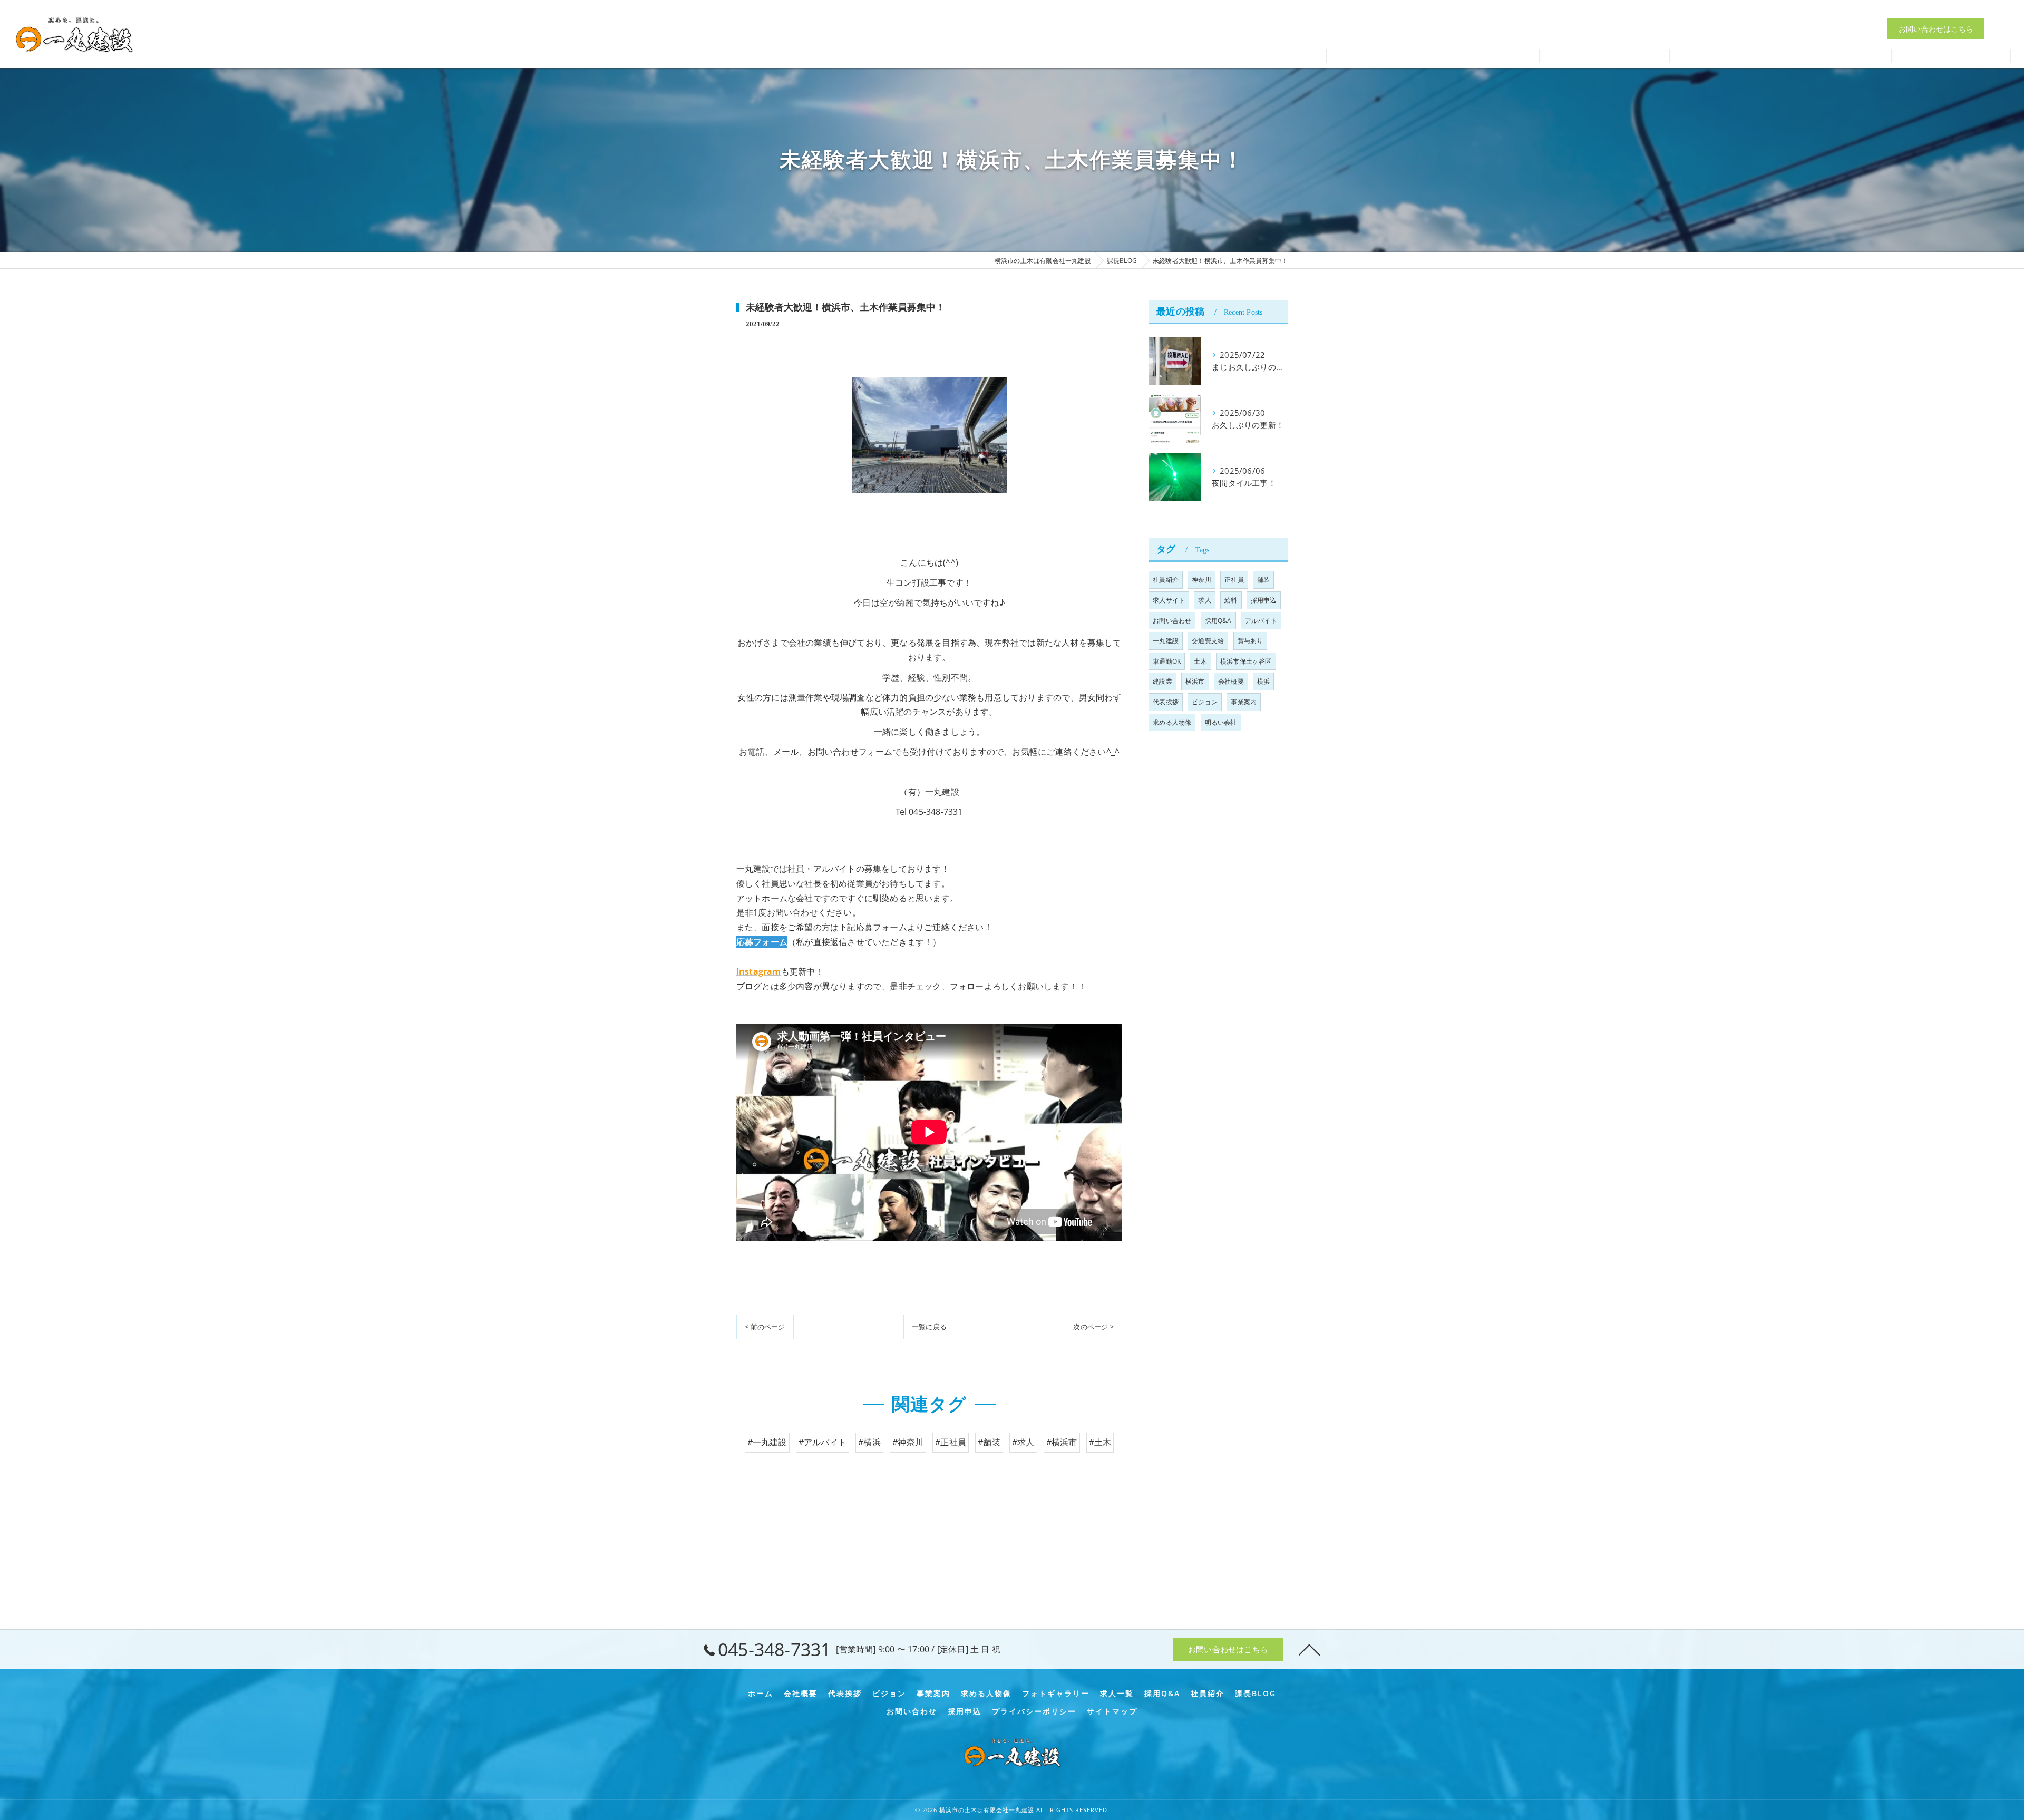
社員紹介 (1166, 580)
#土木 (1100, 1442)
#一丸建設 (767, 1442)
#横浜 (869, 1442)
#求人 (1023, 1442)
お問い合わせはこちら (1936, 29)
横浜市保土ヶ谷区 (1246, 661)
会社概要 (1231, 681)
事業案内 (1244, 702)
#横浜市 (1062, 1442)
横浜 (1263, 681)
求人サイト (1169, 600)
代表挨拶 (1166, 702)
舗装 (1263, 580)
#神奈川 (908, 1442)
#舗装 (989, 1442)
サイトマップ (1112, 1711)
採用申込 (1264, 600)
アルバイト (1261, 621)
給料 (1231, 600)
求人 (1204, 600)
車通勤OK (1167, 661)
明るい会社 (1221, 722)
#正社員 (951, 1442)
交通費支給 (1208, 641)
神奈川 (1201, 580)
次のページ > (1093, 1327)
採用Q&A (1218, 621)
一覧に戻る (929, 1327)
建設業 (1162, 681)
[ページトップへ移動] (1310, 1649)
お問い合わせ (1172, 621)
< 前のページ (765, 1327)
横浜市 (1195, 681)
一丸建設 (1166, 641)
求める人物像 (1172, 722)
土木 (1200, 661)
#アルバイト (823, 1442)
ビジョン (1205, 702)
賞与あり (1251, 641)
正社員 (1234, 580)
